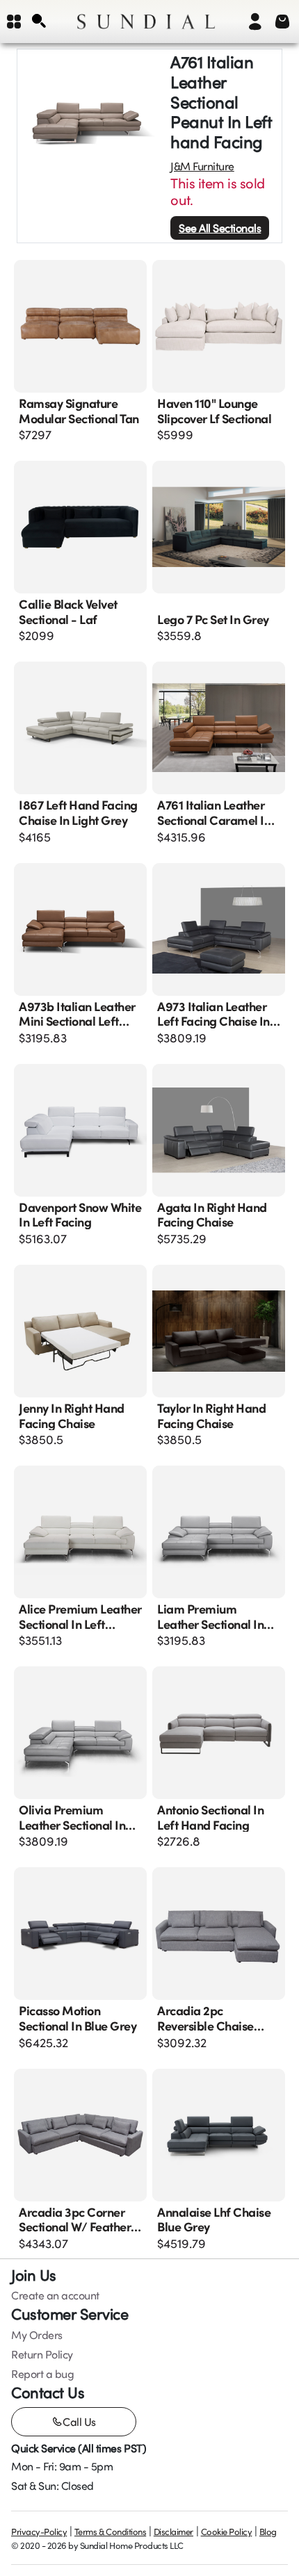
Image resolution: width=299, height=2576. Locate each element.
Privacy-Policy (39, 2532)
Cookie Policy (227, 2532)
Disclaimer (173, 2532)
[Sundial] (146, 22)
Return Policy (42, 2354)
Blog (268, 2532)
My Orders (37, 2335)
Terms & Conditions (110, 2532)
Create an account (55, 2295)
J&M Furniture (202, 166)
